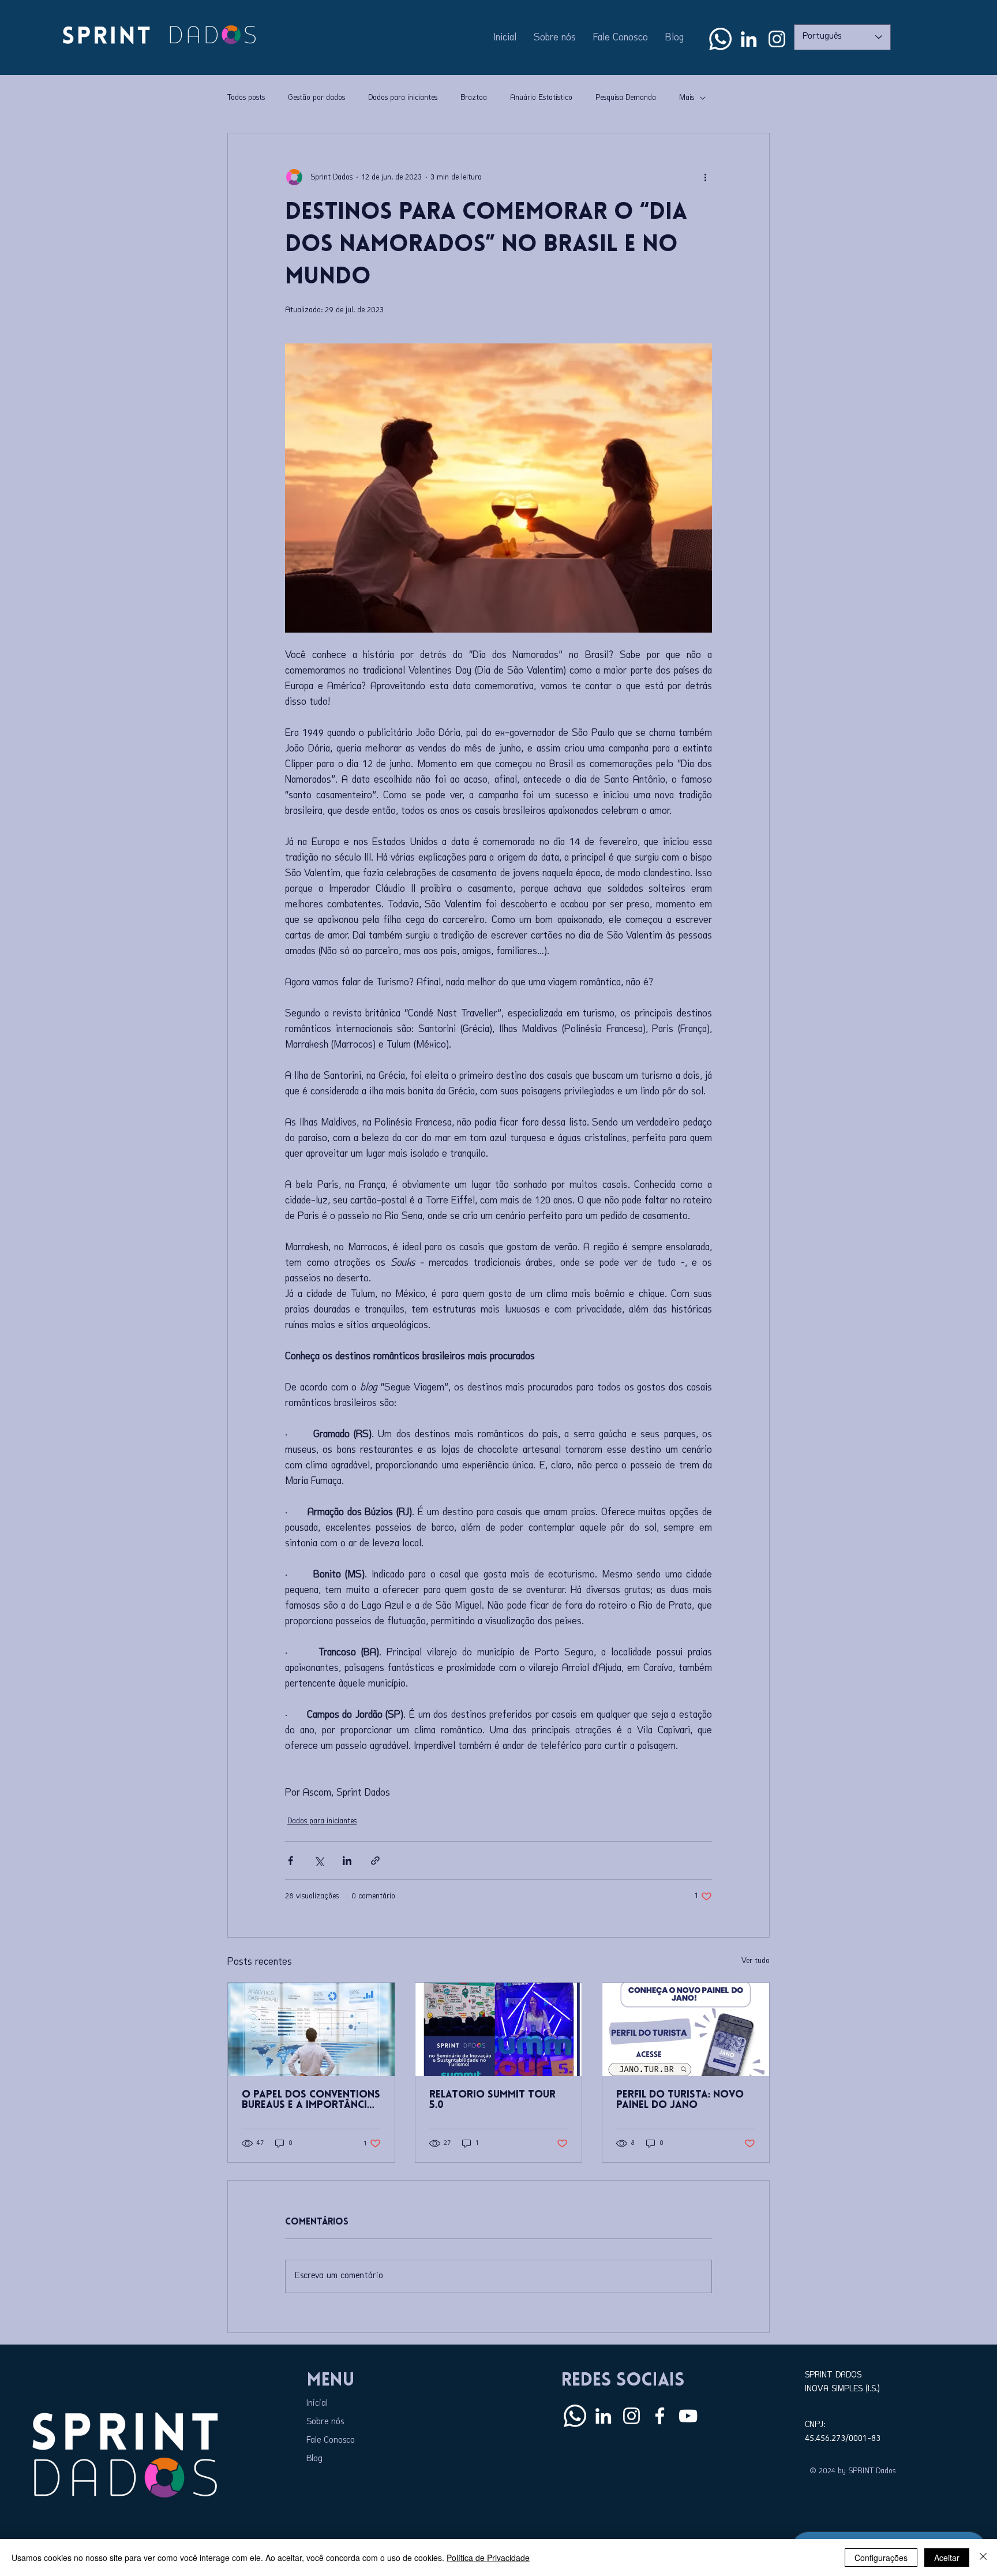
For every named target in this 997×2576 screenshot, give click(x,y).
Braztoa (474, 98)
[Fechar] (983, 2558)
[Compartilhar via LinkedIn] (347, 1861)
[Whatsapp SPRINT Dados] (720, 39)
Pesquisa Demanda (626, 98)
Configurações (881, 2558)
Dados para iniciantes (403, 98)
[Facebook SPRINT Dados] (660, 2416)
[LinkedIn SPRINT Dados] (749, 39)
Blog (314, 2459)
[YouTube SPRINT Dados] (688, 2416)
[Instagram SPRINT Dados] (777, 39)
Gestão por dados (316, 98)
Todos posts (246, 98)
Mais (687, 98)
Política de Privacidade (488, 2558)
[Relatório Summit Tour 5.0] (499, 2029)
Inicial (317, 2404)
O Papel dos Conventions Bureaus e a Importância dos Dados (311, 2100)
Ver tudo (756, 1961)
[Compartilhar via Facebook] (291, 1861)
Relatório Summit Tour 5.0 (492, 2100)
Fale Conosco (331, 2441)
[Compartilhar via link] (375, 1861)
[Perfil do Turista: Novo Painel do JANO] (686, 2029)
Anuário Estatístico (541, 98)
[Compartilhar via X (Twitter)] (319, 1861)
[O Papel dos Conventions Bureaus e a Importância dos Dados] (311, 2029)
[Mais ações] (705, 177)
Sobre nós (325, 2422)
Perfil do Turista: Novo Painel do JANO (680, 2100)
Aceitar (947, 2558)
